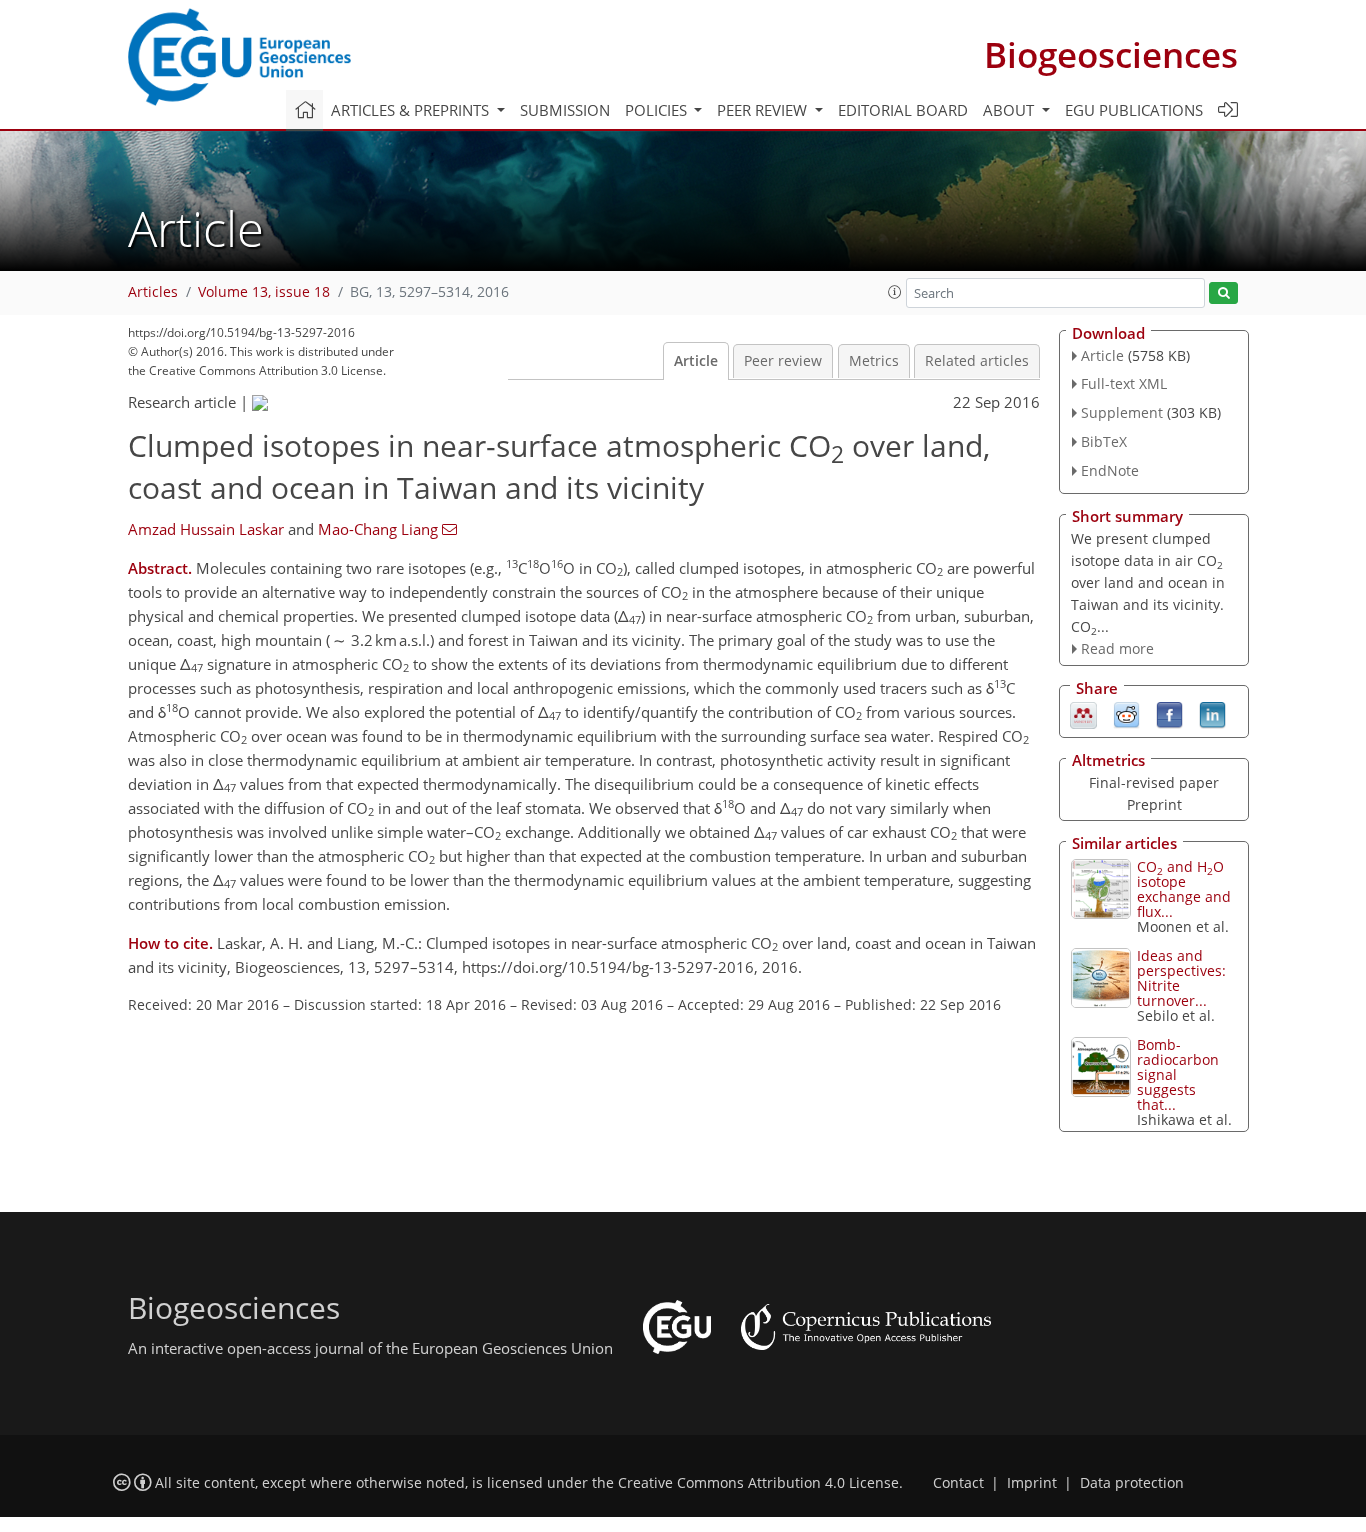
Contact (958, 1483)
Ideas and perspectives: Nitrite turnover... (1181, 978)
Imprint (1032, 1483)
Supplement (1122, 412)
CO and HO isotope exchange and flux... (1184, 889)
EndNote (1110, 470)
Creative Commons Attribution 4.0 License (758, 1483)
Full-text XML (1124, 383)
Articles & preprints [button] (412, 110)
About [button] (1010, 110)
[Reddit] (1126, 714)
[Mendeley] (1083, 714)
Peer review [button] (764, 110)
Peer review (783, 361)
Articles (153, 292)
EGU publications (1134, 110)
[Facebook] (1169, 714)
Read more (1117, 648)
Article (696, 361)
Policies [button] (658, 110)
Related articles (977, 361)
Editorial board (903, 110)
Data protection (1132, 1483)
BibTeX (1104, 441)
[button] (895, 292)
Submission (565, 110)
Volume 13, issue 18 (264, 292)
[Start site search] (1223, 293)
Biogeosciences (1111, 54)
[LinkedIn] (1212, 714)
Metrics (874, 361)
